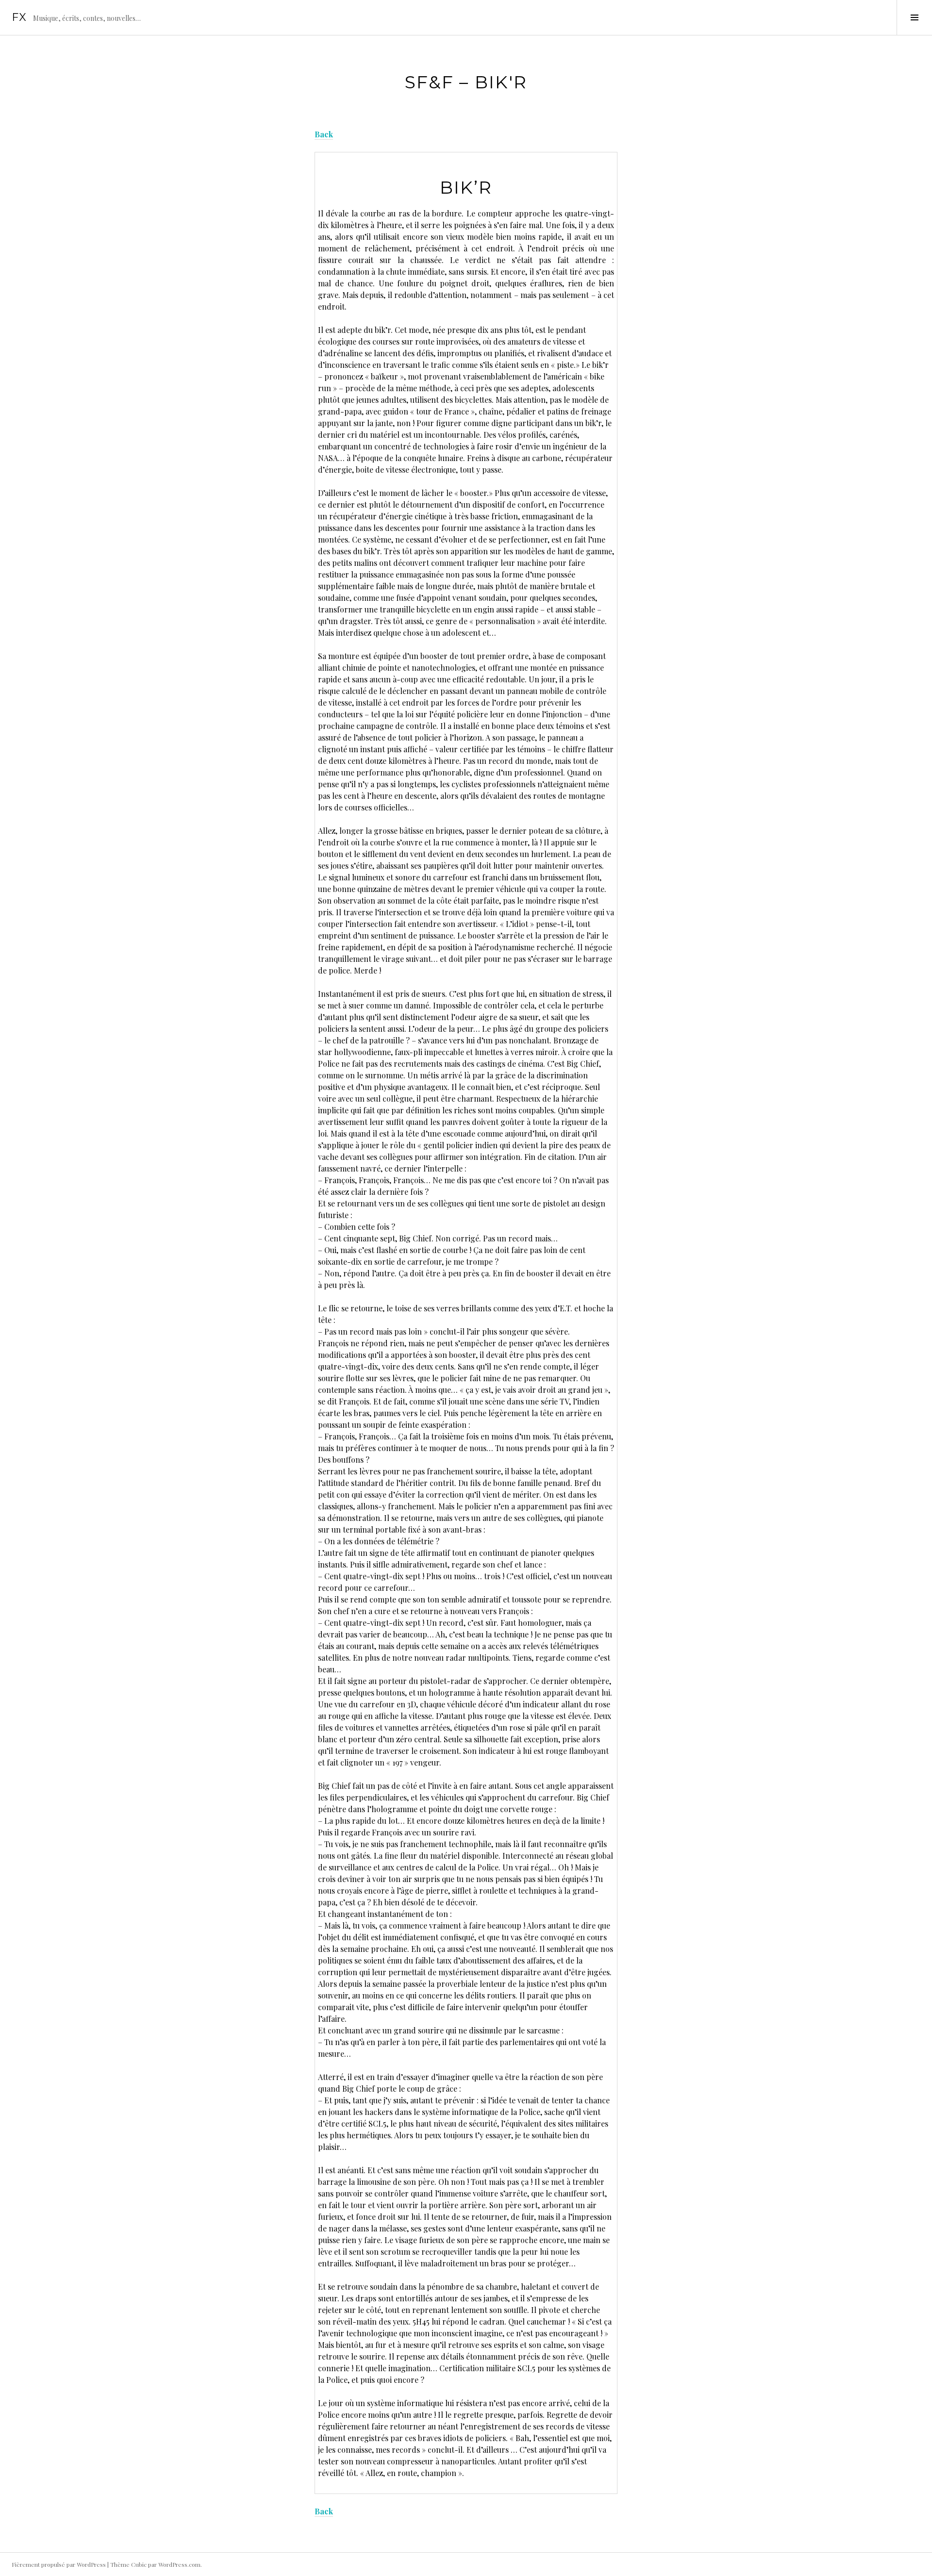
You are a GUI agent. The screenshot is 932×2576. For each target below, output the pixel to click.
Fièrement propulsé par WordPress (59, 2564)
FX (19, 17)
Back (324, 134)
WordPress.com (179, 2564)
